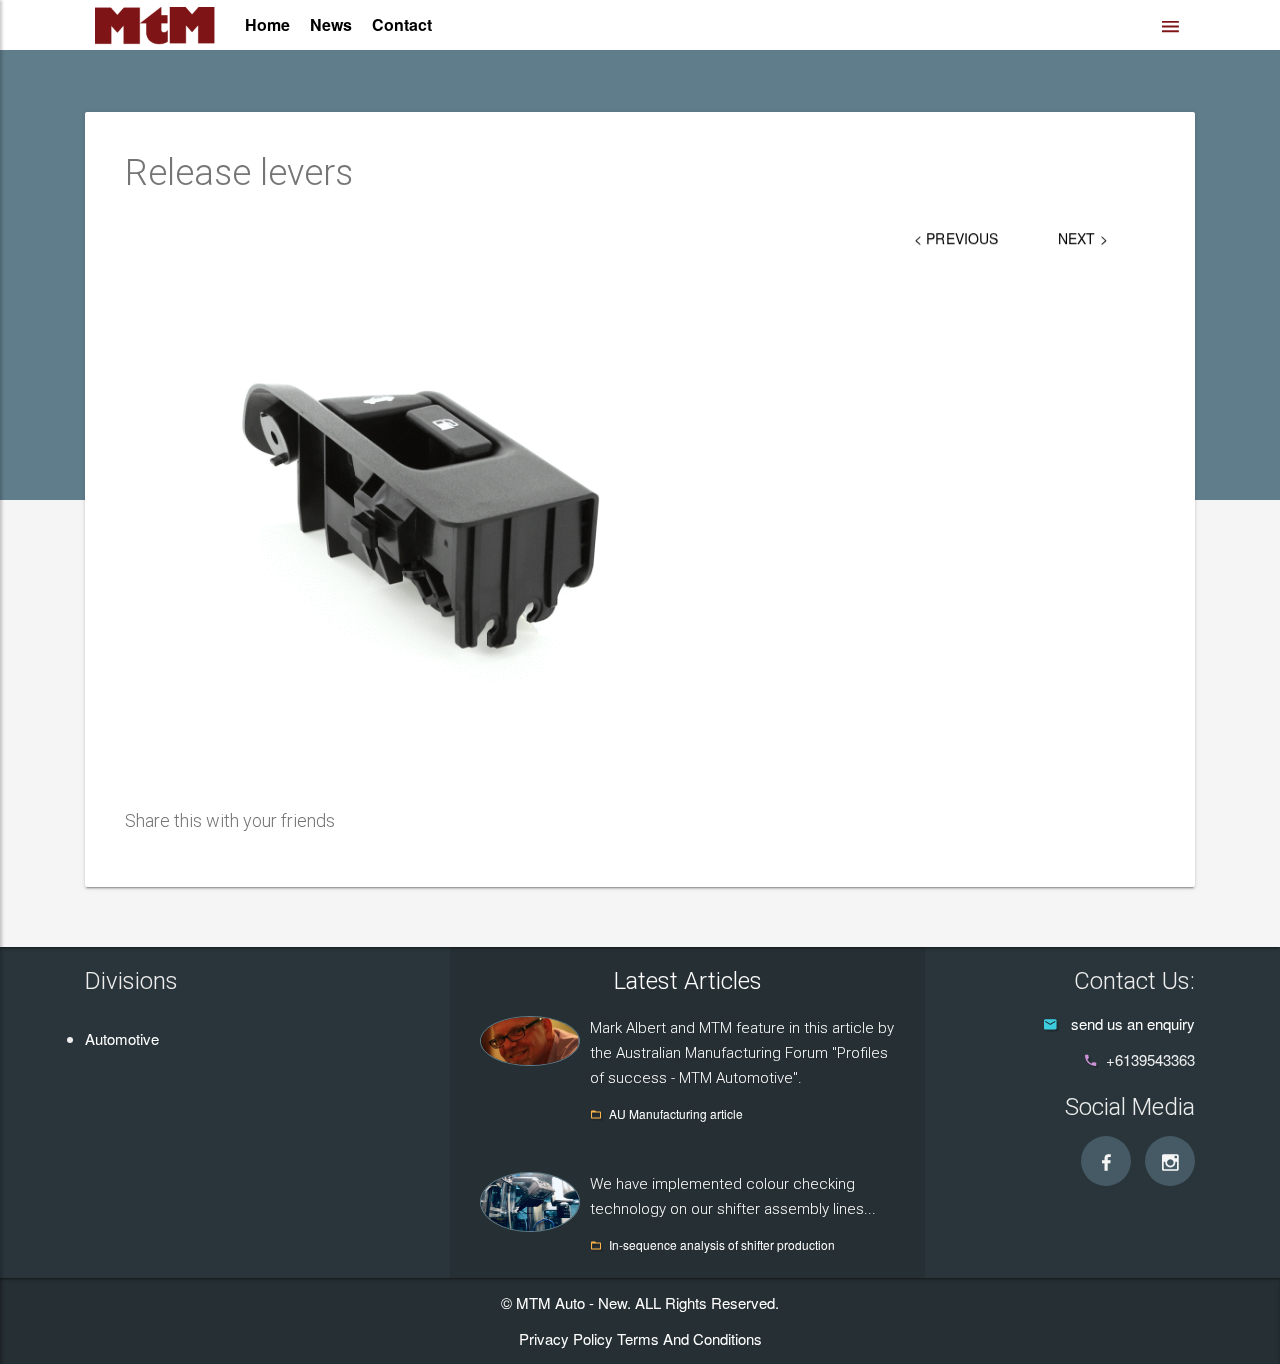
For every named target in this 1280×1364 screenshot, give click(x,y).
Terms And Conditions (689, 1338)
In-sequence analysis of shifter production (722, 1244)
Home (267, 24)
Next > (1083, 238)
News (331, 24)
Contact (402, 24)
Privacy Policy (566, 1338)
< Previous (956, 238)
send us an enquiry (1133, 1023)
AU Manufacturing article (676, 1113)
